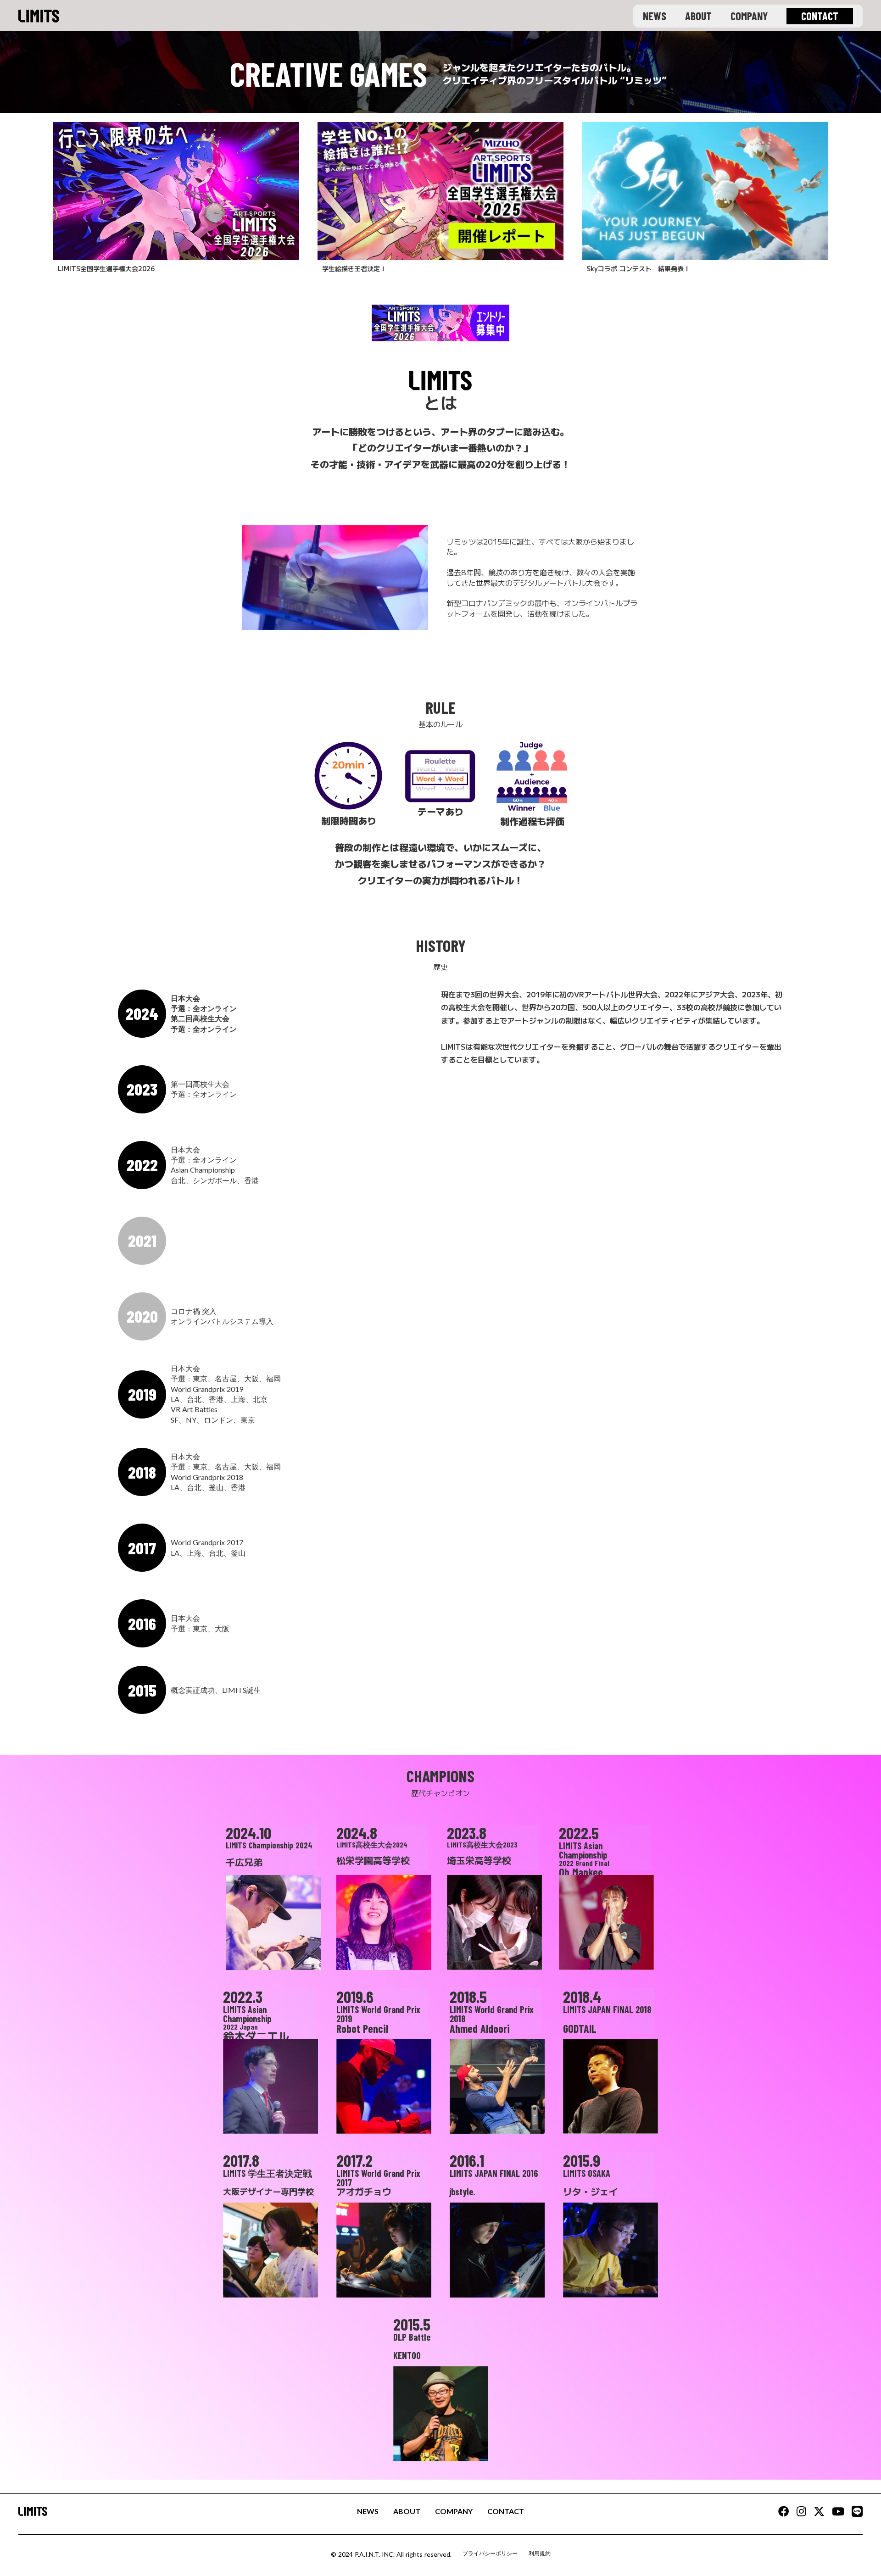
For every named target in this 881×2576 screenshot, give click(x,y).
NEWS (655, 16)
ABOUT (698, 16)
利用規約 (540, 2553)
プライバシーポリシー (490, 2553)
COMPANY (749, 16)
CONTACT (506, 2511)
